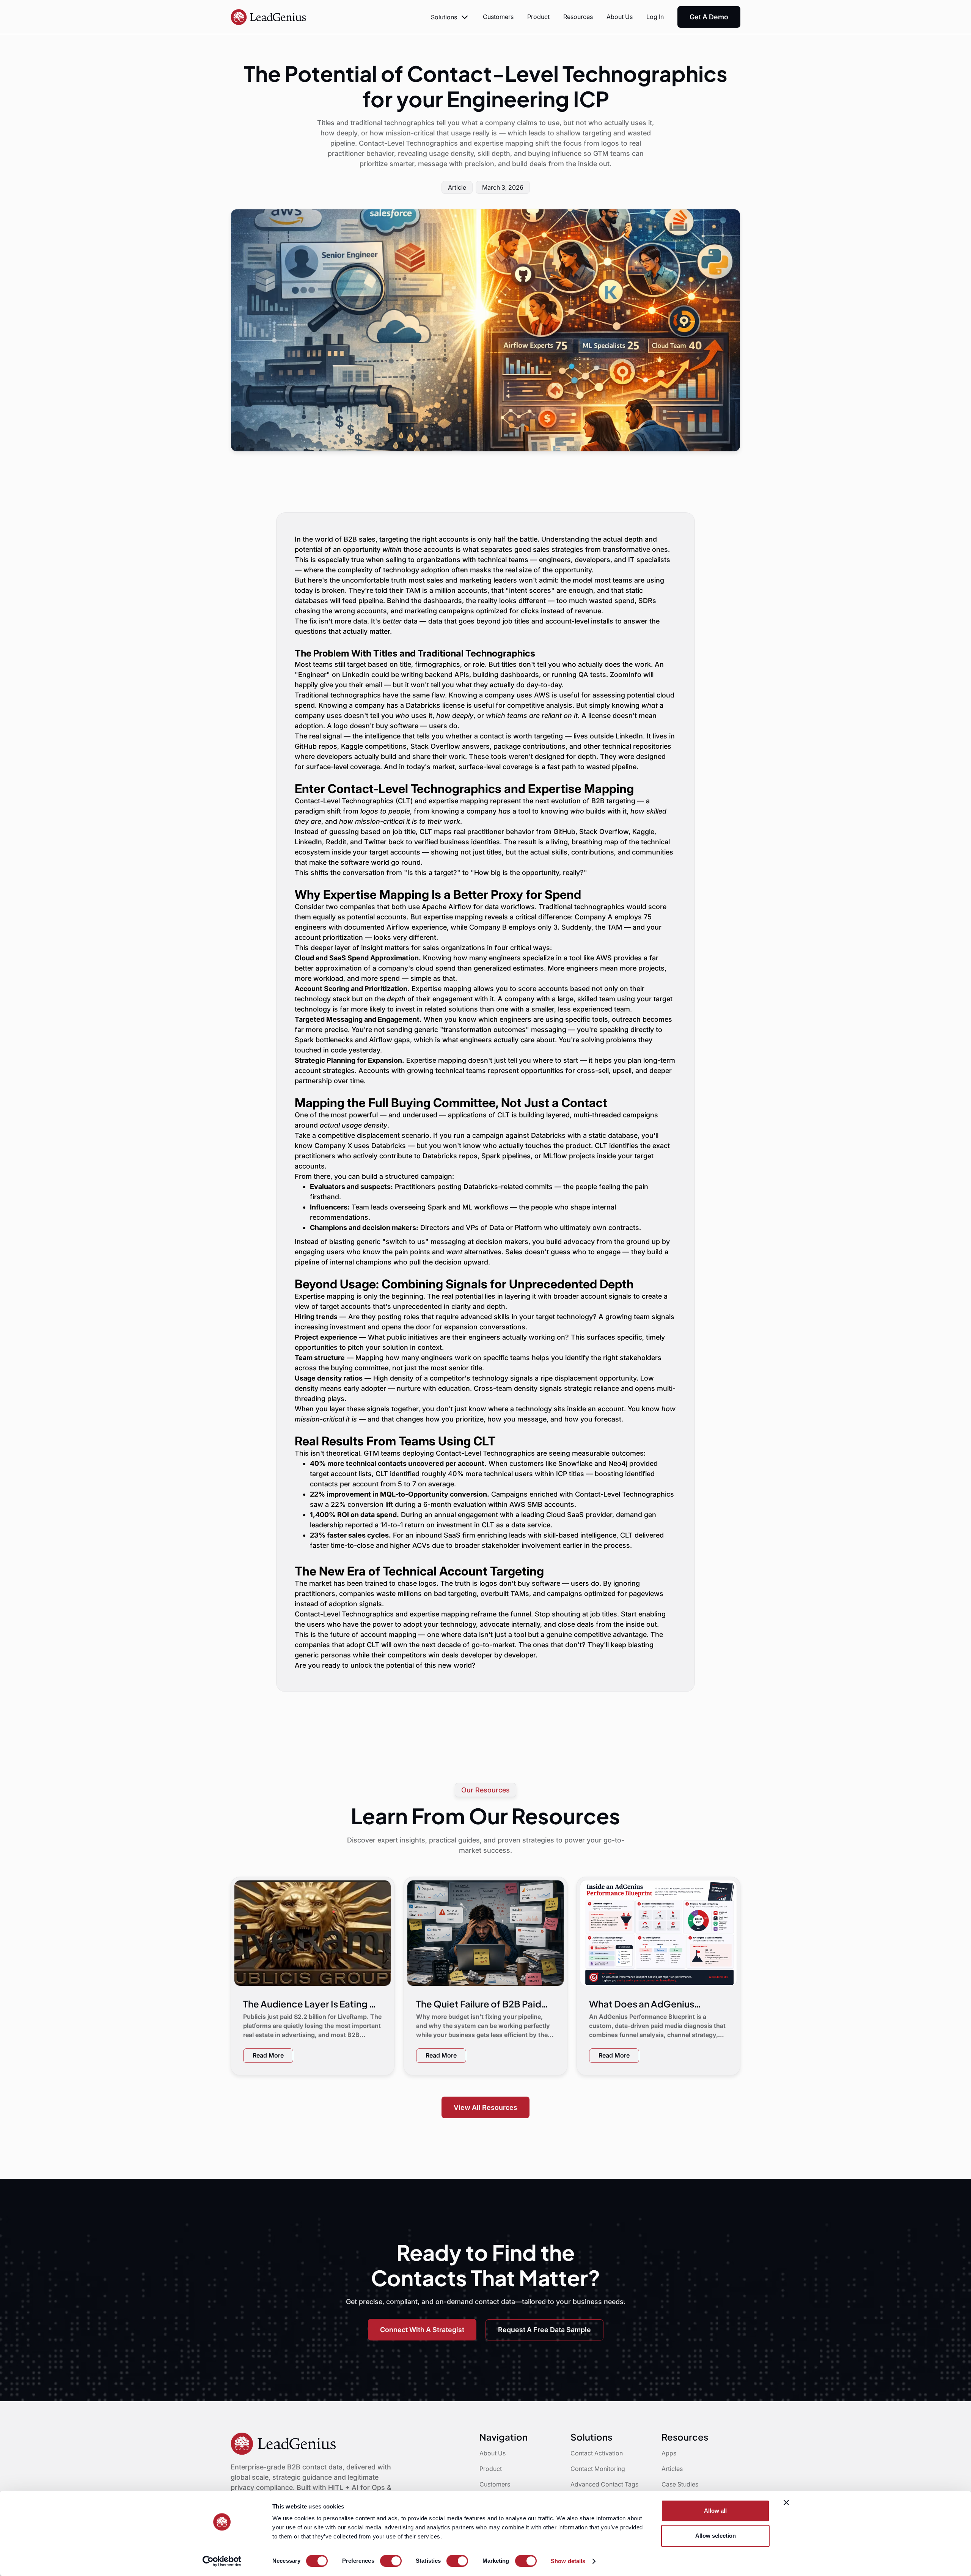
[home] (269, 17)
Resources (578, 17)
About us (620, 17)
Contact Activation (597, 2453)
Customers (498, 17)
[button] (450, 17)
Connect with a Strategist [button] (422, 2330)
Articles (672, 2469)
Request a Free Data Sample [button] (544, 2330)
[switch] (391, 2561)
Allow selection (716, 2536)
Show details (568, 2561)
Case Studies (680, 2484)
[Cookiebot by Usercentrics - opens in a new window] (222, 2561)
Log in (655, 17)
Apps (669, 2453)
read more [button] (268, 2055)
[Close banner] (786, 2502)
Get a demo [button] (709, 17)
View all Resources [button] (485, 2107)
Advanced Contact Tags (604, 2484)
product (538, 17)
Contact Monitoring (598, 2469)
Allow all (715, 2511)
